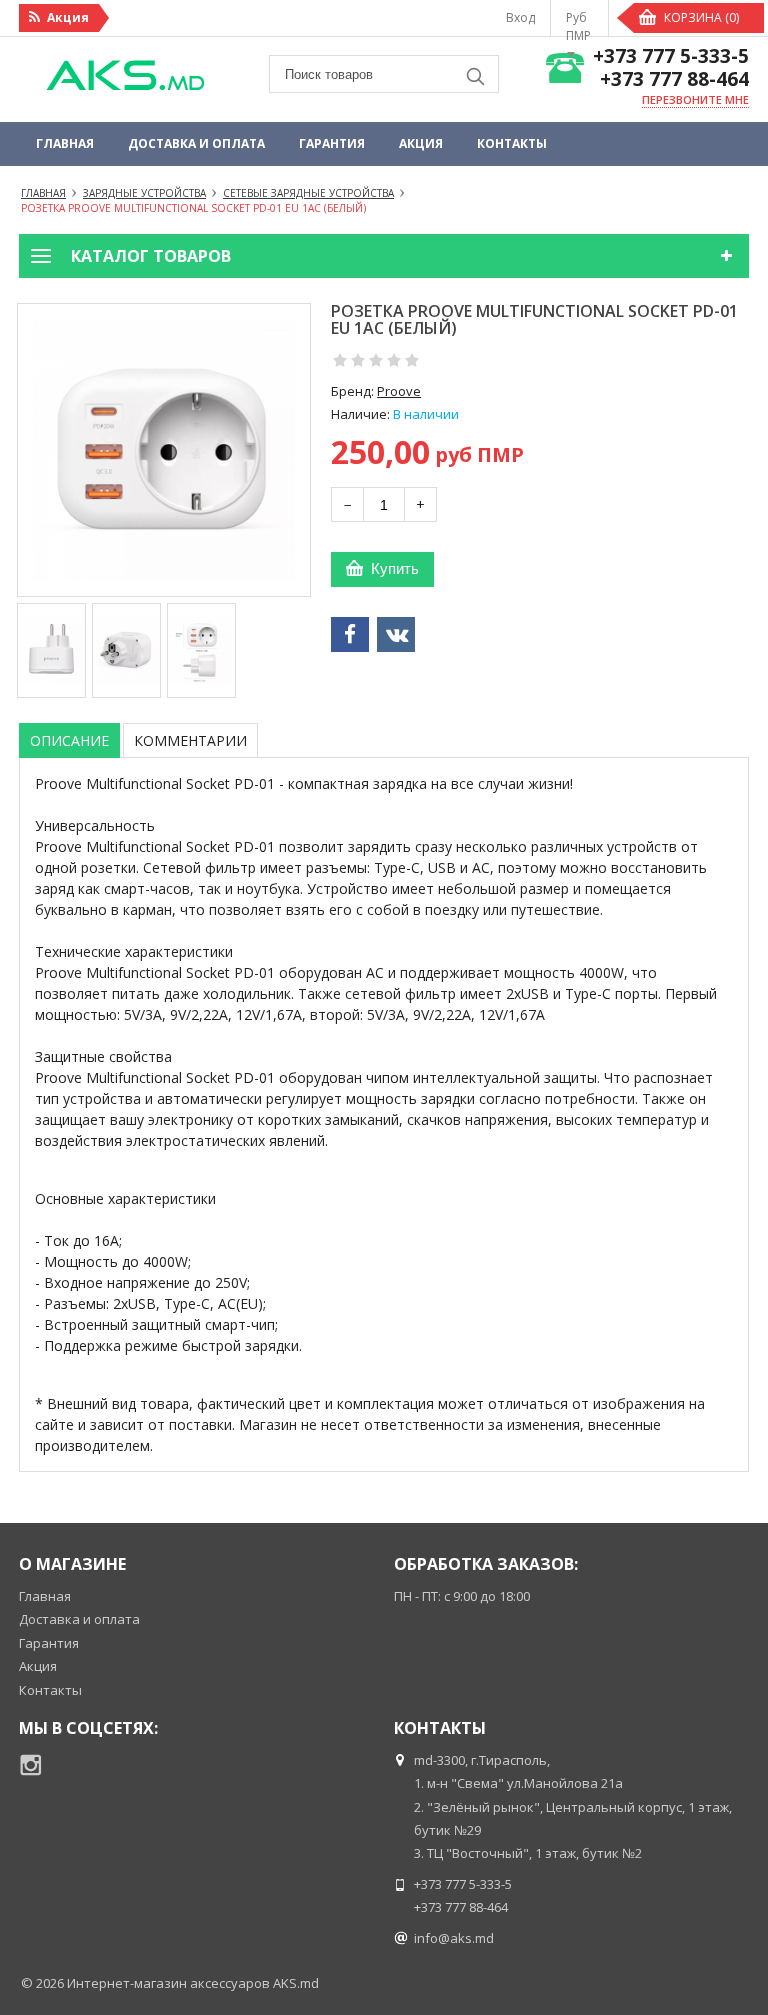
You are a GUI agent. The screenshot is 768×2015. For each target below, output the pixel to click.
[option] (51, 650)
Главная (65, 143)
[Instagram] (31, 1765)
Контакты (512, 143)
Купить (395, 568)
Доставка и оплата (196, 143)
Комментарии (190, 740)
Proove (399, 391)
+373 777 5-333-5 (671, 56)
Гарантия (332, 143)
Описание (69, 740)
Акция (421, 143)
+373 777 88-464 (674, 79)
